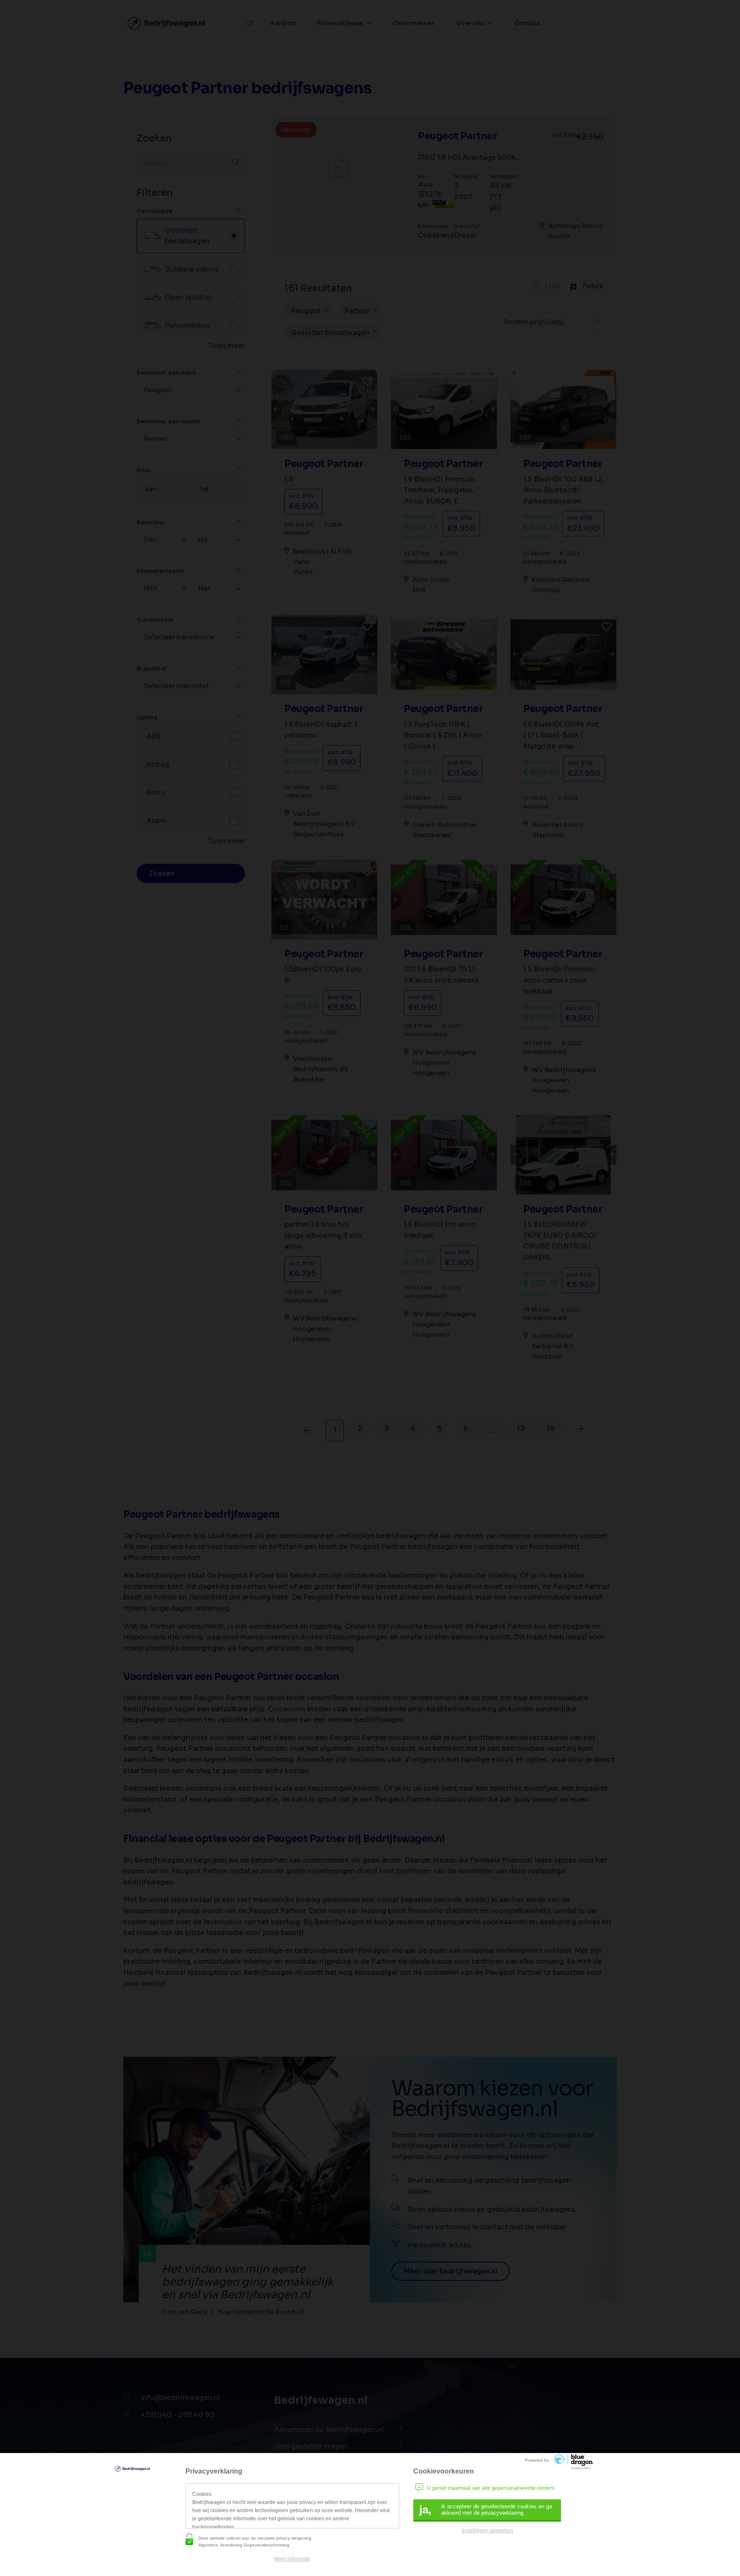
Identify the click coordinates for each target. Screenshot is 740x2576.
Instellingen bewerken (487, 2531)
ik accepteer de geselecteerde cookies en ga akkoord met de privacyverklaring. (486, 2510)
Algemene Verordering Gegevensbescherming (244, 2545)
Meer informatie (292, 2559)
